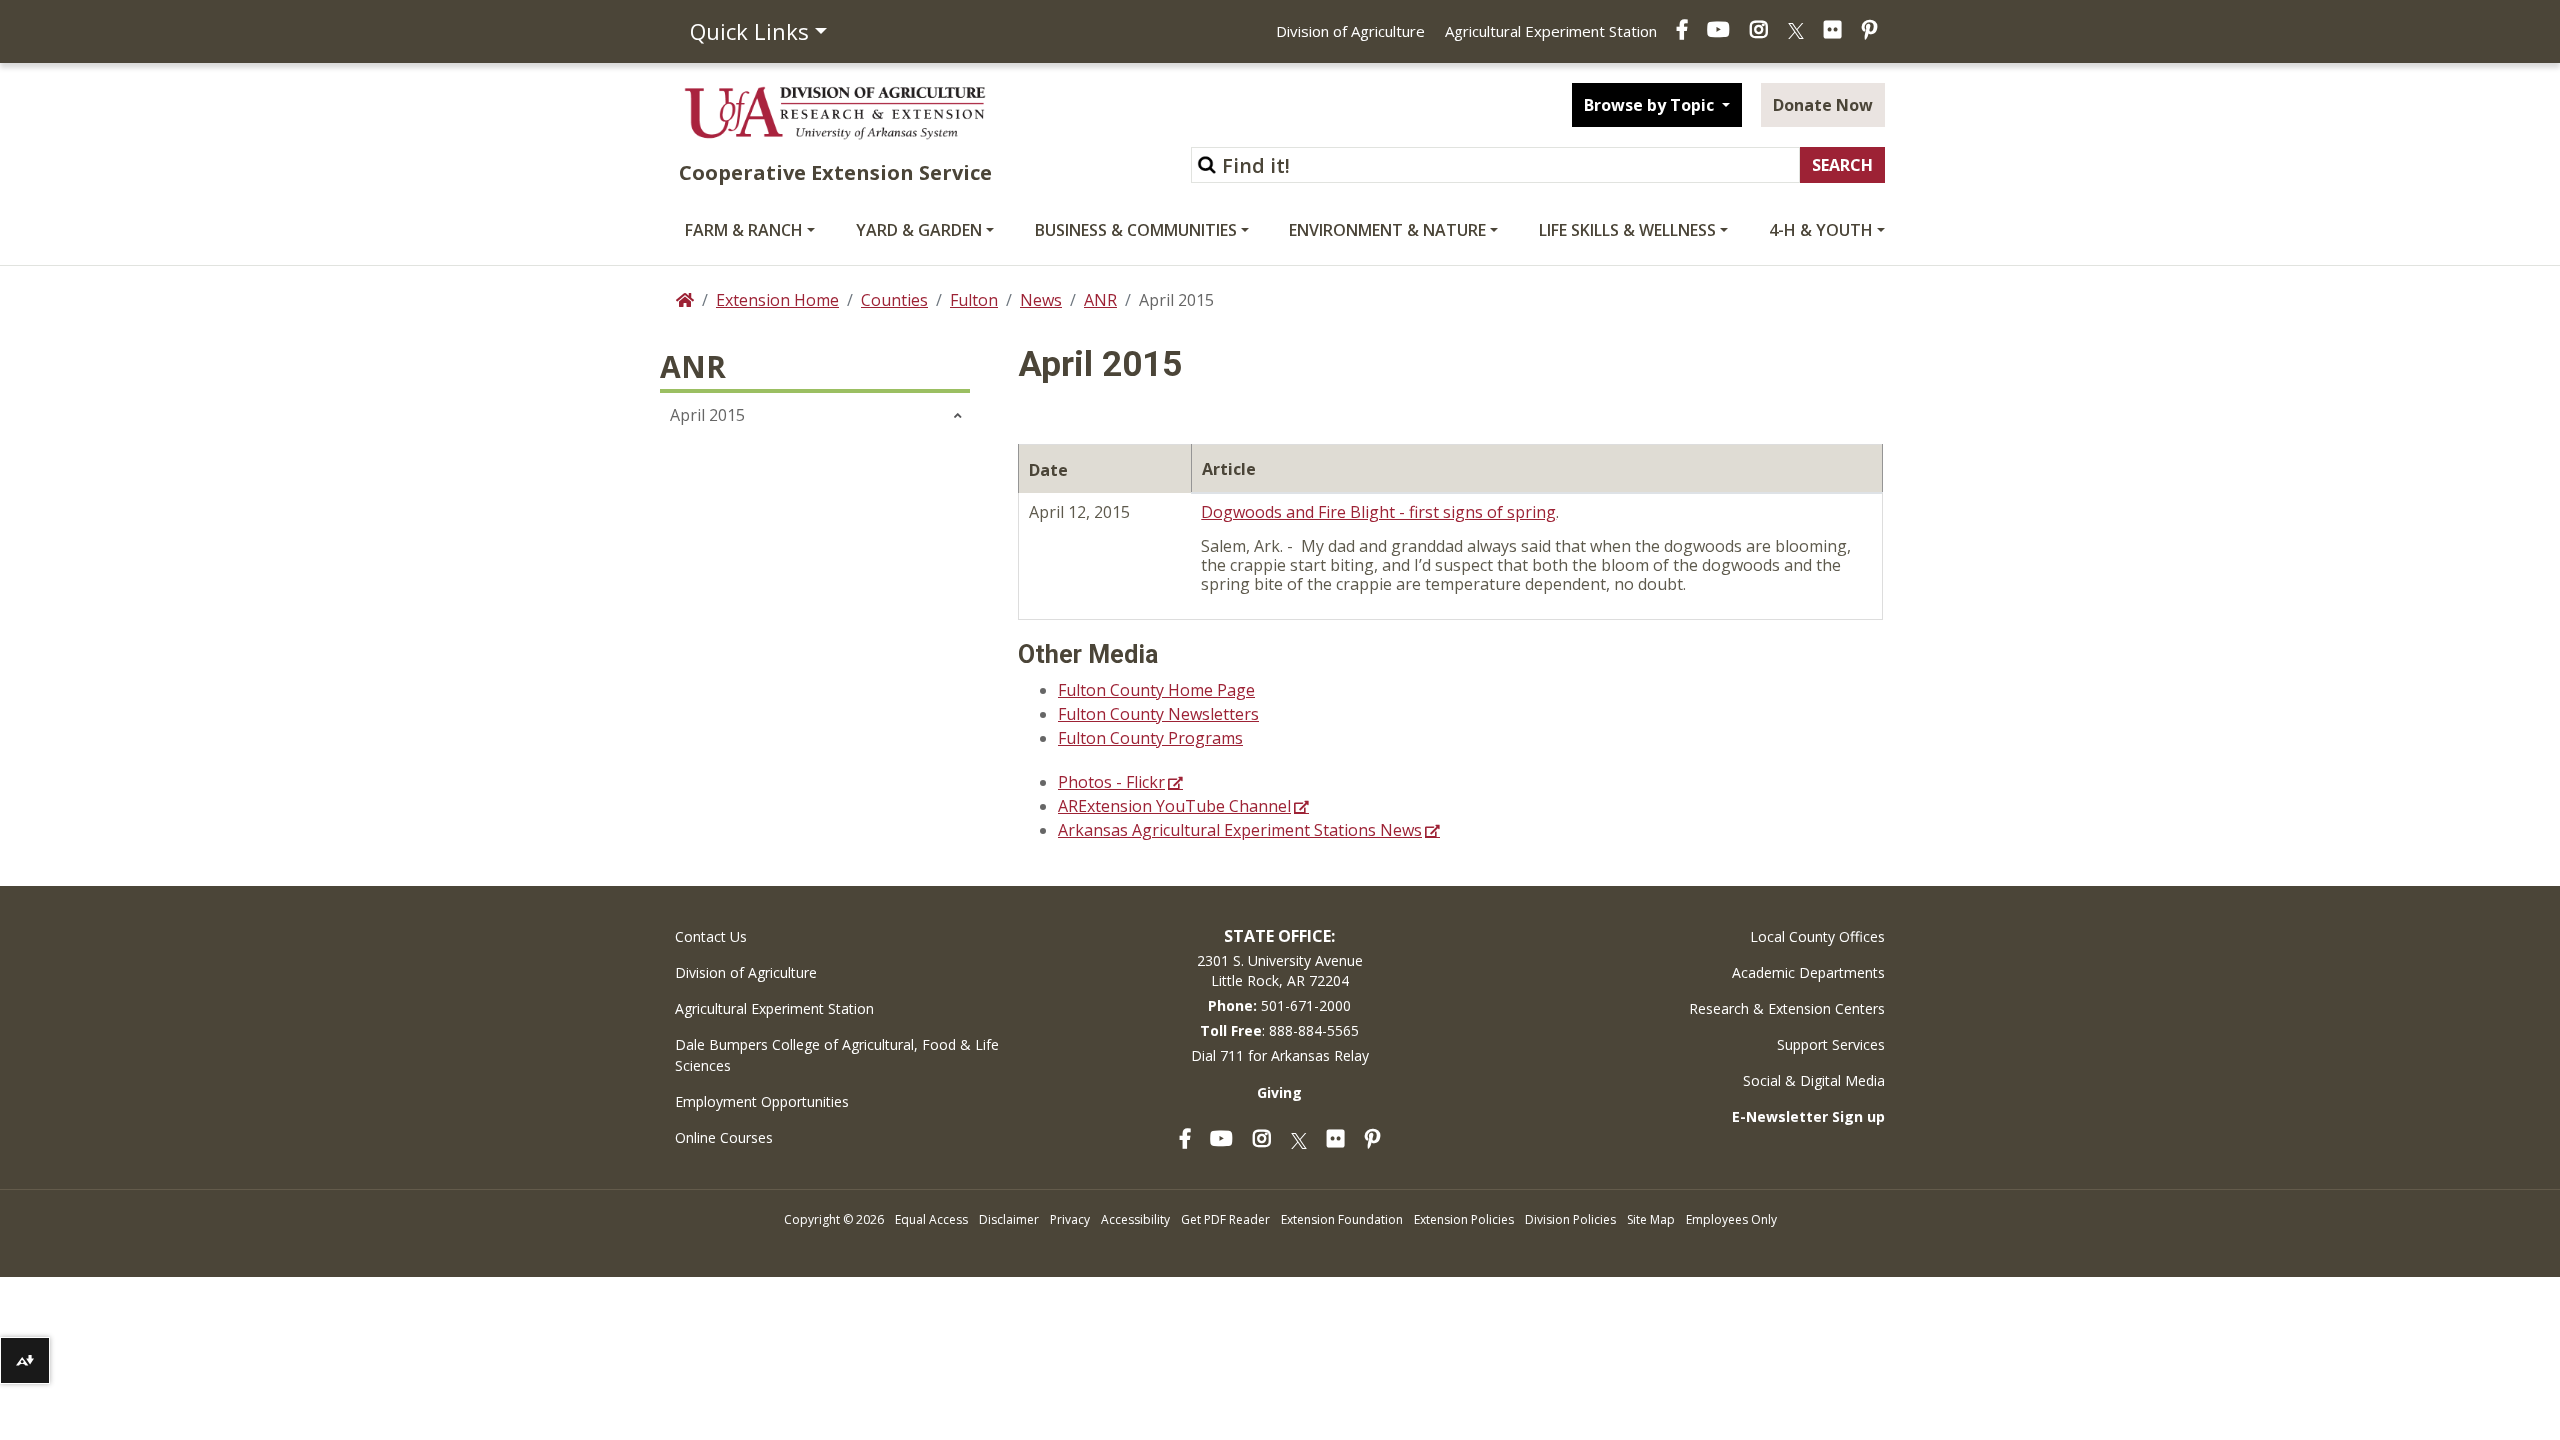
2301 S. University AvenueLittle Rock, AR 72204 (1280, 970)
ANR (1100, 300)
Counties (894, 300)
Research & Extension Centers (1787, 1008)
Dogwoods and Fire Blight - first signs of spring (1378, 512)
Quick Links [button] (749, 31)
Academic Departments (1808, 972)
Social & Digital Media (1814, 1080)
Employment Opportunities (762, 1101)
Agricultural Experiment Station (1551, 31)
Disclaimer (1009, 1219)
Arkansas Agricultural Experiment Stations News (1240, 830)
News (1041, 300)
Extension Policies (1464, 1219)
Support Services (1831, 1044)
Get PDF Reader (1225, 1219)
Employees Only (1731, 1219)
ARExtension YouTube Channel (1174, 806)
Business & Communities (1136, 230)
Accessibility (1135, 1219)
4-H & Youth (1821, 230)
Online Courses (724, 1137)
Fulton (974, 300)
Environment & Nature (1387, 230)
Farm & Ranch (744, 230)
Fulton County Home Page (1156, 690)
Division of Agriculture (1350, 31)
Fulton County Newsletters (1158, 714)
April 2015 (707, 415)
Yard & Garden (919, 230)
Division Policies (1570, 1219)
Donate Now (1823, 105)
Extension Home (777, 300)
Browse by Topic (1651, 105)
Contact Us (711, 936)
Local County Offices (1817, 936)
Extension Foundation (1342, 1219)
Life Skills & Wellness (1627, 230)
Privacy (1070, 1219)
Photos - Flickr (1111, 782)
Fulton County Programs (1150, 738)
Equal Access (931, 1219)
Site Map (1651, 1219)
